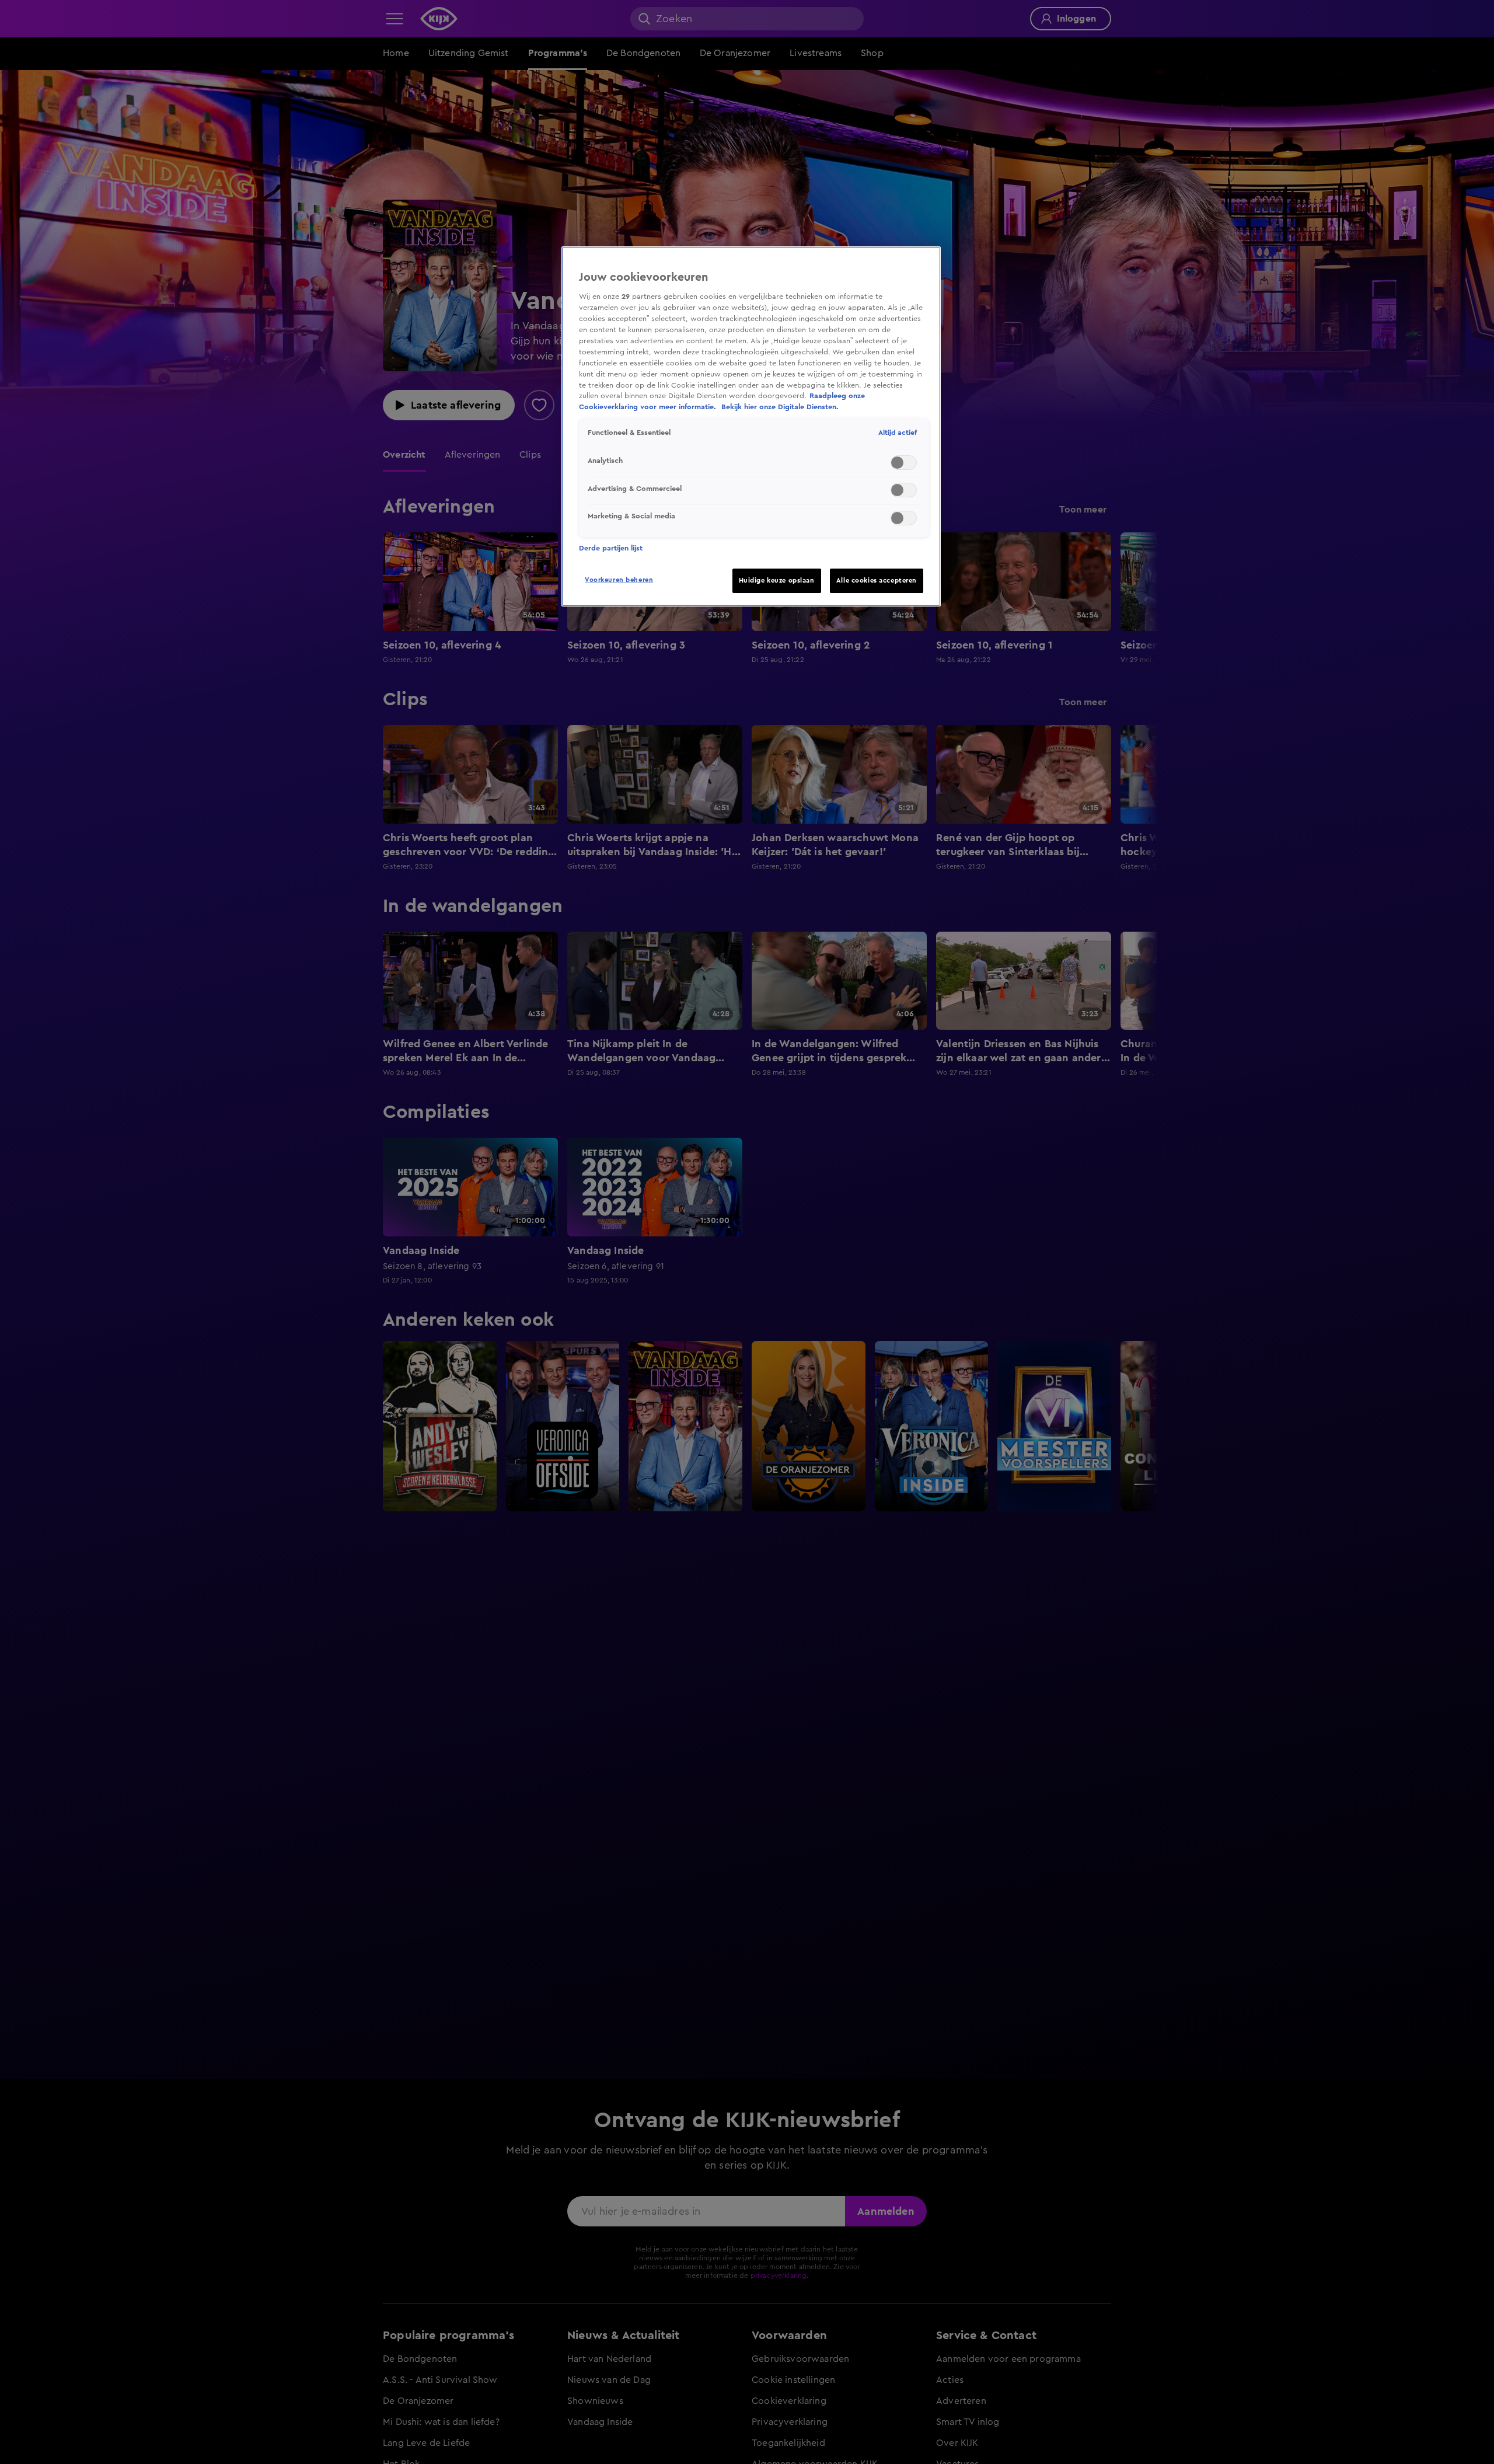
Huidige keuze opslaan (777, 581)
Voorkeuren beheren (619, 580)
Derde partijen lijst (611, 548)
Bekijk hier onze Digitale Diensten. (780, 407)
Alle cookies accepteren (877, 581)
